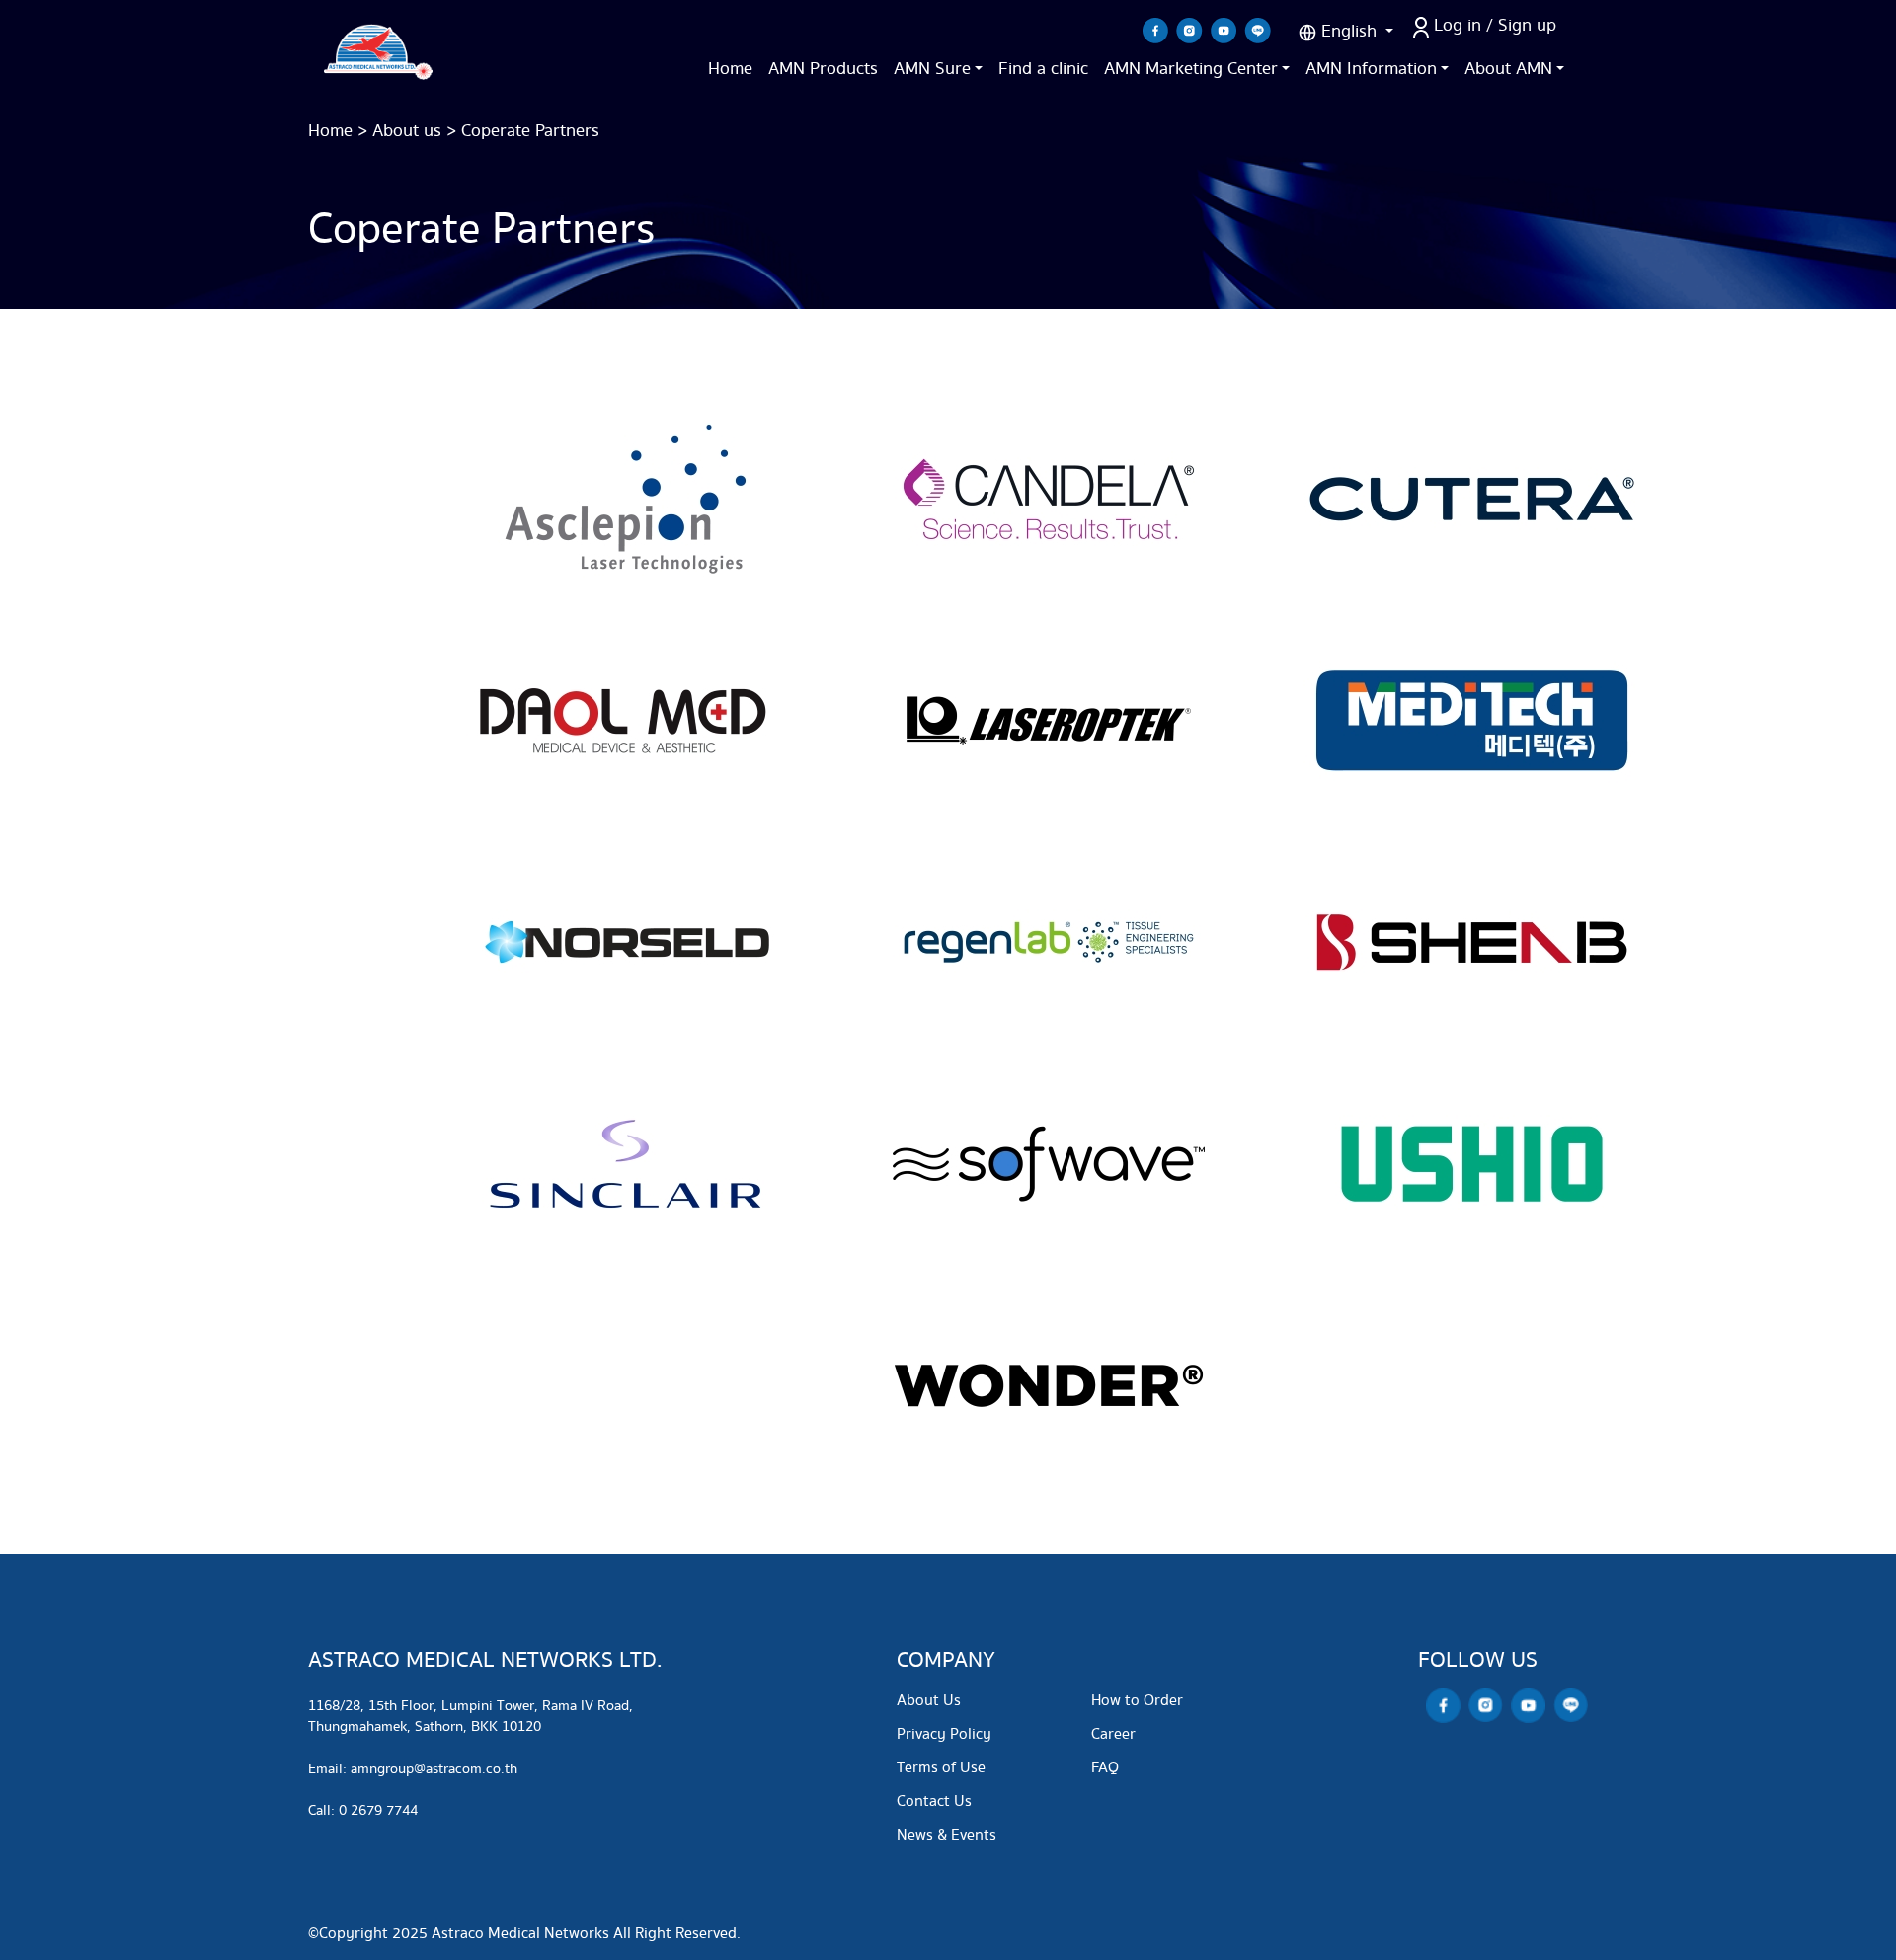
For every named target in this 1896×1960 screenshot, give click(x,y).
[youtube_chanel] (1224, 30)
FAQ (1105, 1768)
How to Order (1137, 1701)
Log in (1458, 25)
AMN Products (823, 69)
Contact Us (934, 1802)
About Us (929, 1701)
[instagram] (1189, 30)
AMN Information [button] (1371, 69)
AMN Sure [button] (932, 69)
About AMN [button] (1508, 69)
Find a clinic (1043, 69)
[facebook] (1155, 30)
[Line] (1258, 30)
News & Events (947, 1835)
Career (1113, 1734)
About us (407, 131)
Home (730, 69)
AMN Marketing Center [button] (1191, 69)
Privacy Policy (944, 1734)
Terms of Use (941, 1768)
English (1349, 31)
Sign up (1527, 25)
